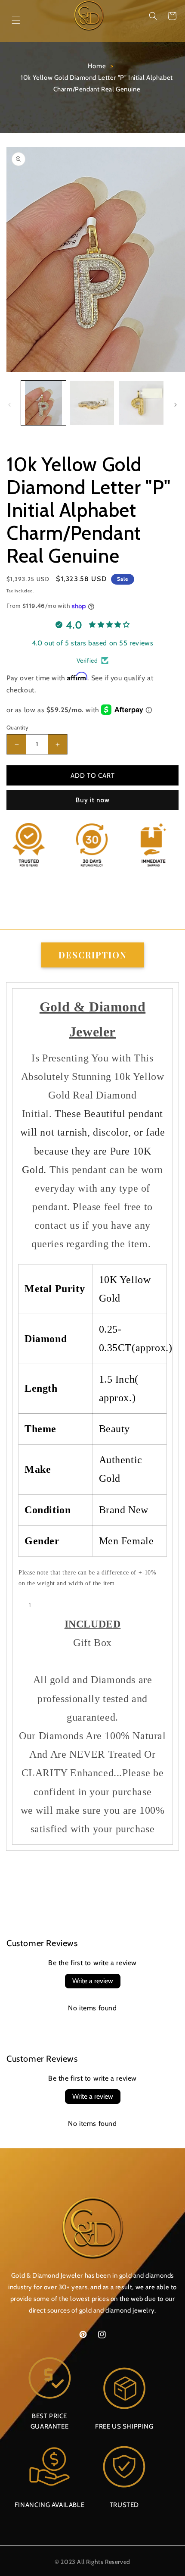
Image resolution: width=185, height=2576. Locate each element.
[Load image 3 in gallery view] (141, 403)
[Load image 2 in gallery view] (92, 403)
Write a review (93, 1981)
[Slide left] (9, 405)
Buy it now (93, 800)
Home (97, 66)
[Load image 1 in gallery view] (43, 403)
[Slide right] (176, 405)
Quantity (17, 727)
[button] (153, 16)
